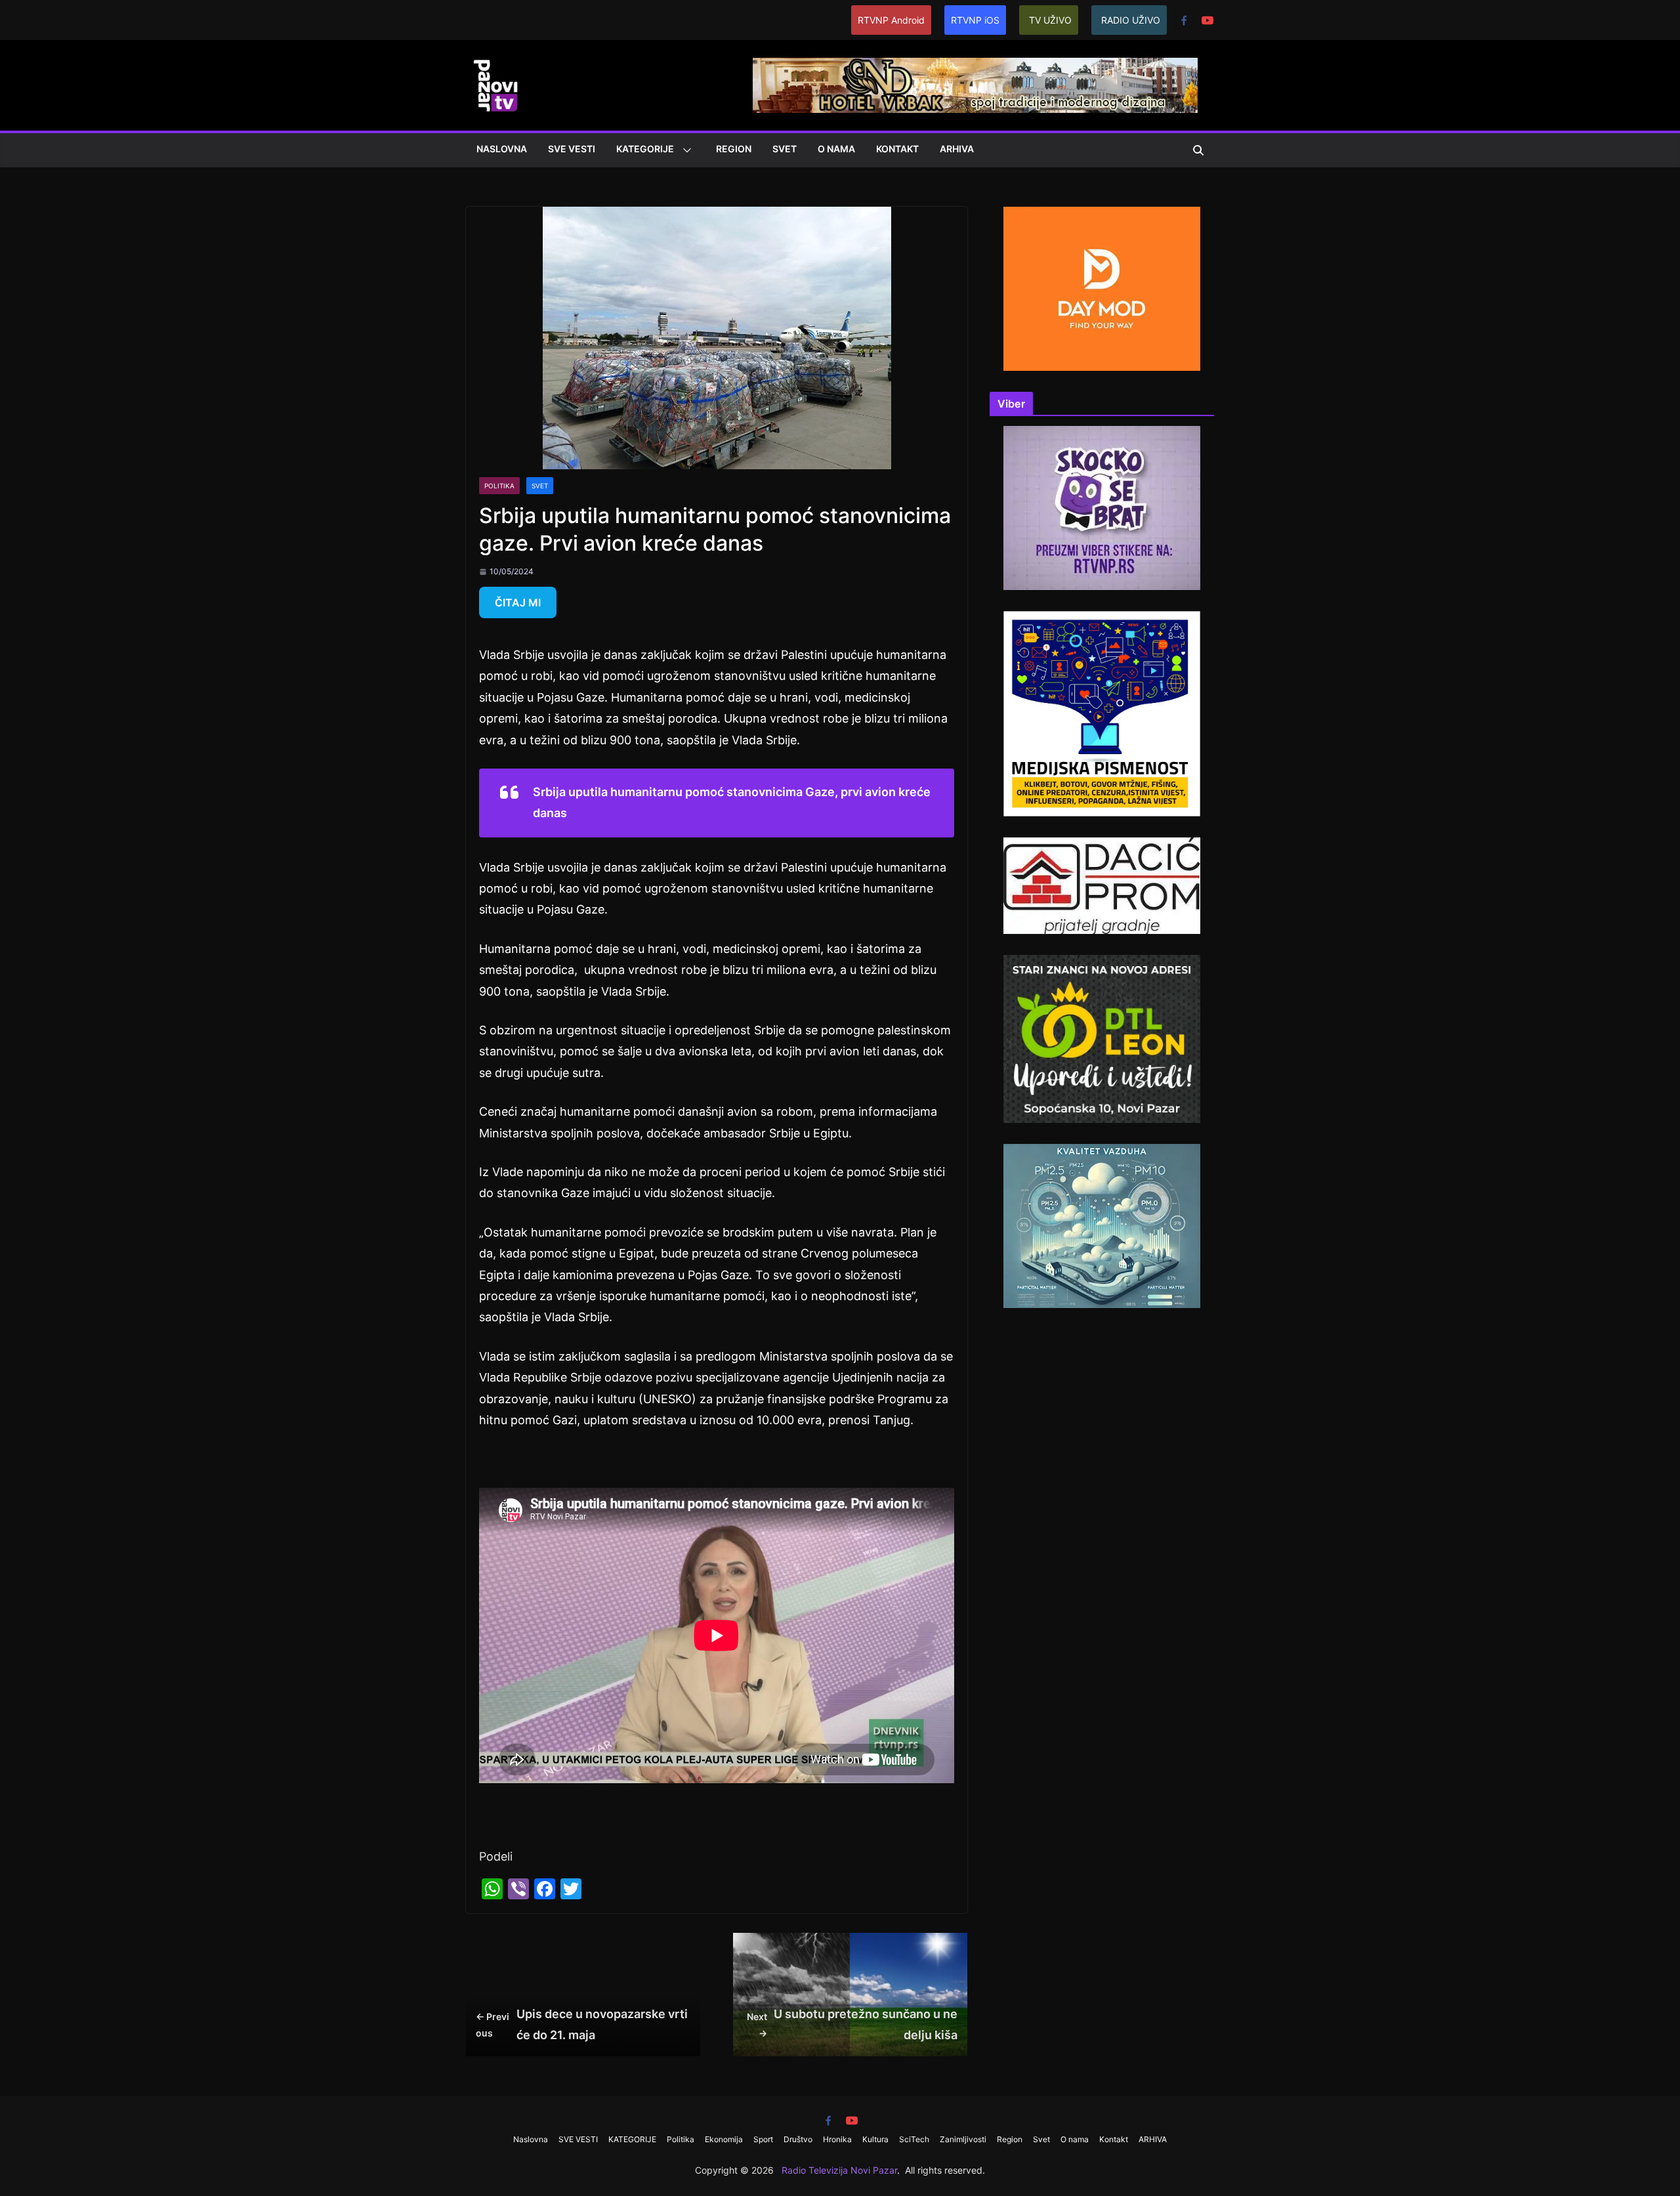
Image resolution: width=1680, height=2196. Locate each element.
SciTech (914, 2139)
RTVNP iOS (975, 20)
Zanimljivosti (963, 2139)
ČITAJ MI (518, 602)
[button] (684, 150)
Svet (785, 149)
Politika (499, 486)
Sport (763, 2139)
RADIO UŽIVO (1131, 20)
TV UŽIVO (1050, 20)
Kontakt (897, 149)
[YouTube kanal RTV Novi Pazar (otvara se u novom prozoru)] (1207, 20)
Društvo (798, 2139)
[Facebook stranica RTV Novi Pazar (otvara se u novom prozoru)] (1184, 20)
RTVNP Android (891, 20)
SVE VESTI (572, 149)
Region (734, 149)
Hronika (837, 2139)
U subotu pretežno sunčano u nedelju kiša (852, 2024)
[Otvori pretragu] (1198, 150)
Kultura (875, 2139)
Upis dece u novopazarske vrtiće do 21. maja (582, 2024)
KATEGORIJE (645, 149)
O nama (836, 149)
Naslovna (502, 149)
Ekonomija (724, 2139)
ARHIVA (957, 149)
